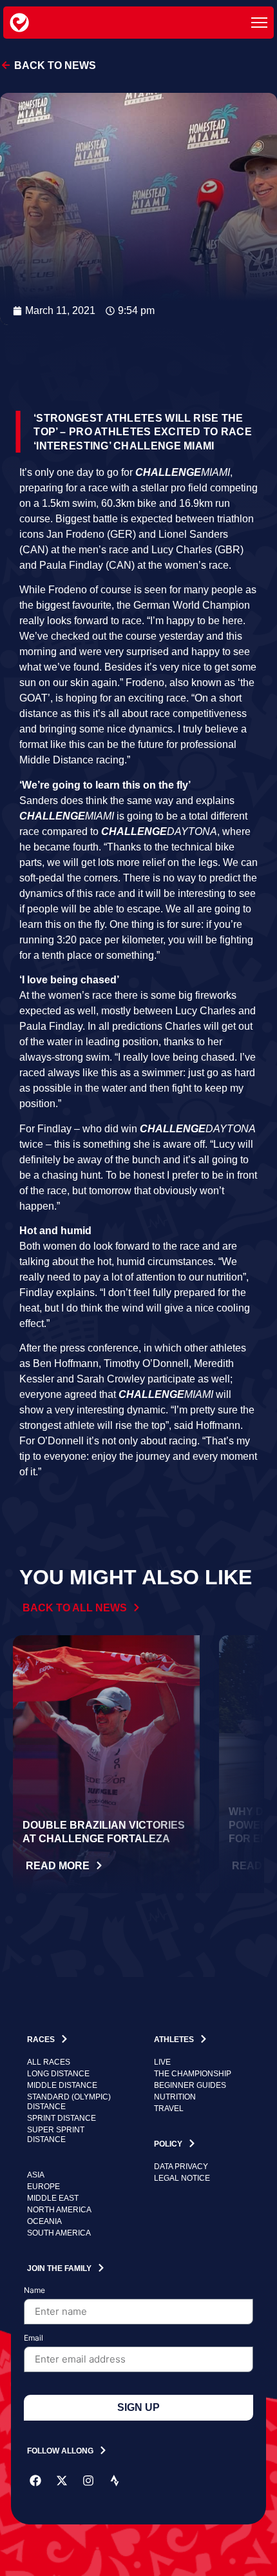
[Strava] (115, 2481)
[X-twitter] (62, 2481)
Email (33, 2338)
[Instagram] (88, 2481)
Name (34, 2291)
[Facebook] (35, 2481)
